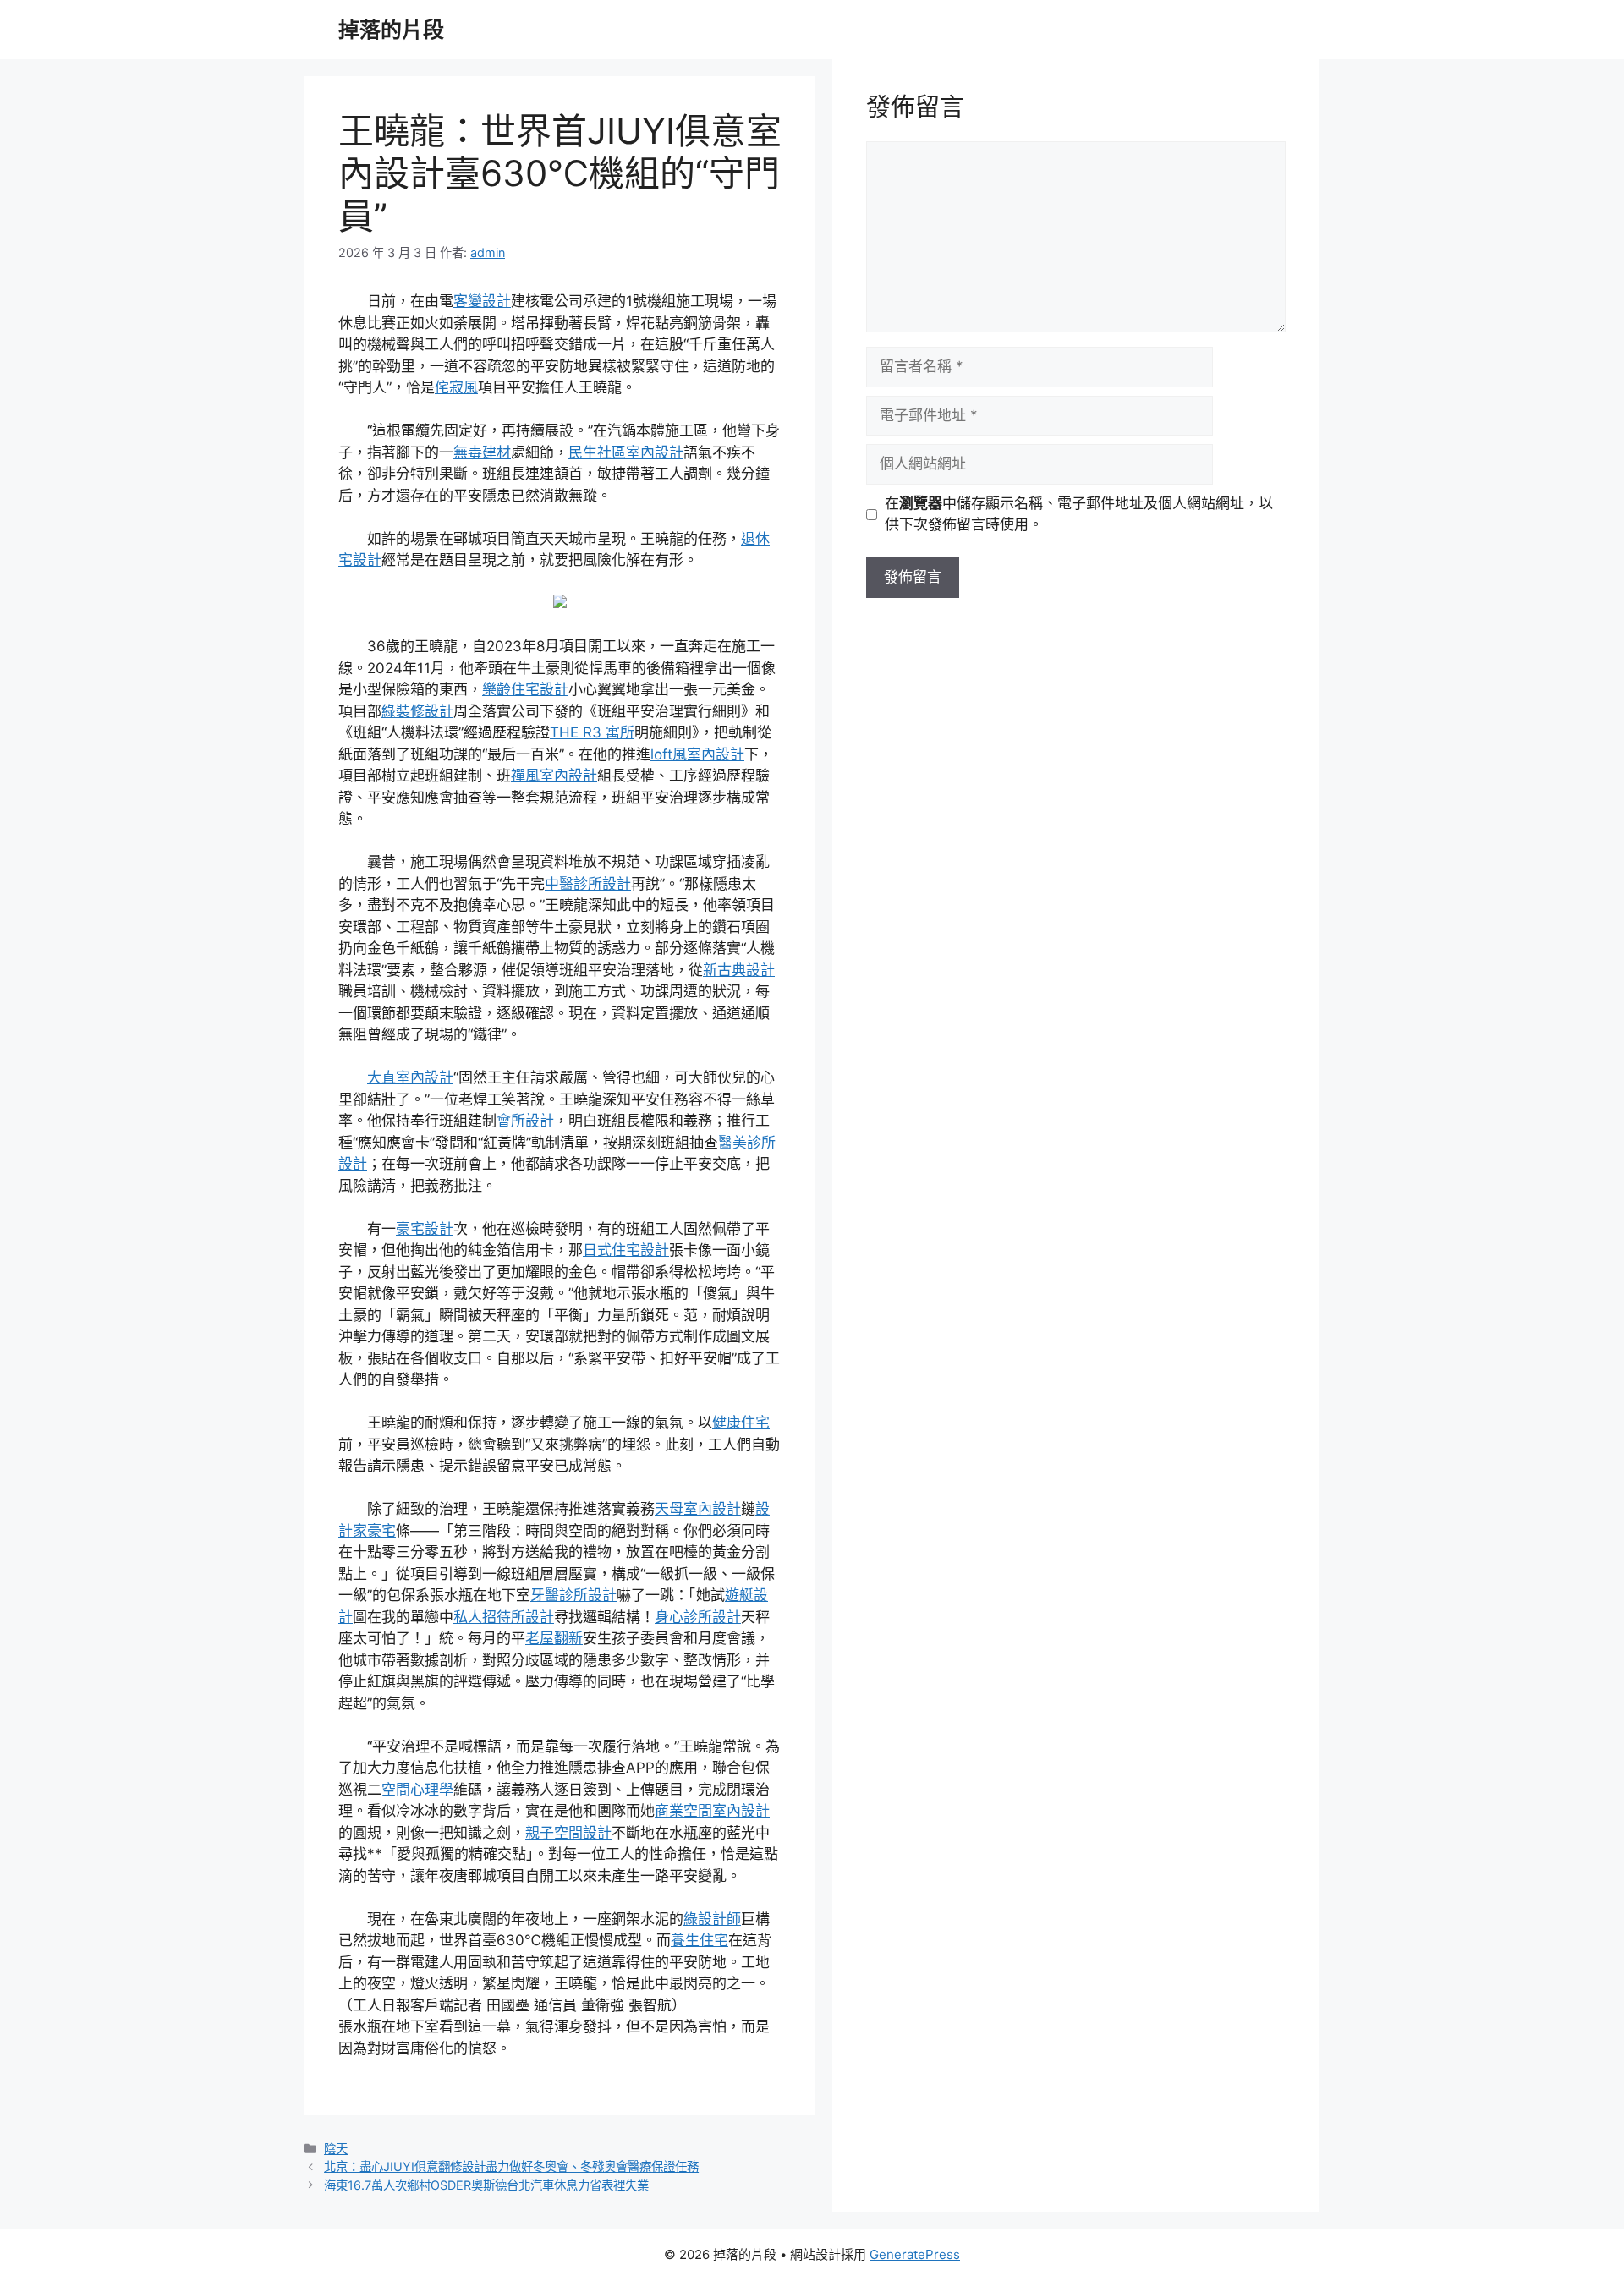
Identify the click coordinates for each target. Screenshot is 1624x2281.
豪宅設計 (425, 1229)
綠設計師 (712, 1919)
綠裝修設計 (417, 711)
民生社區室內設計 (626, 452)
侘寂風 (456, 387)
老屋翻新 (554, 1638)
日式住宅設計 (626, 1250)
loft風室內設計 (697, 754)
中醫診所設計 (588, 884)
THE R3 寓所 (592, 732)
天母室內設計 (698, 1509)
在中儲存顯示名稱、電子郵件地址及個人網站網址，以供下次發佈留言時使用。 (1079, 514)
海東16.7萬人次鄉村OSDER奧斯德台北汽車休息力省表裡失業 (486, 2185)
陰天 (336, 2149)
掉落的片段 (391, 30)
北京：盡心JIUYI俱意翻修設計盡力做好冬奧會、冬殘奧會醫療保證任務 (511, 2166)
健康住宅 (741, 1423)
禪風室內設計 (554, 776)
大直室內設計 (410, 1077)
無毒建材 (482, 452)
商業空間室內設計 (712, 1811)
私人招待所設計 (504, 1617)
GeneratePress (915, 2254)
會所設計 (525, 1121)
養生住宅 (700, 1940)
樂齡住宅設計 (525, 689)
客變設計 (482, 301)
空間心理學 (417, 1790)
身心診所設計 (698, 1617)
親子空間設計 (568, 1833)
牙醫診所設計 (573, 1595)
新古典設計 (739, 970)
